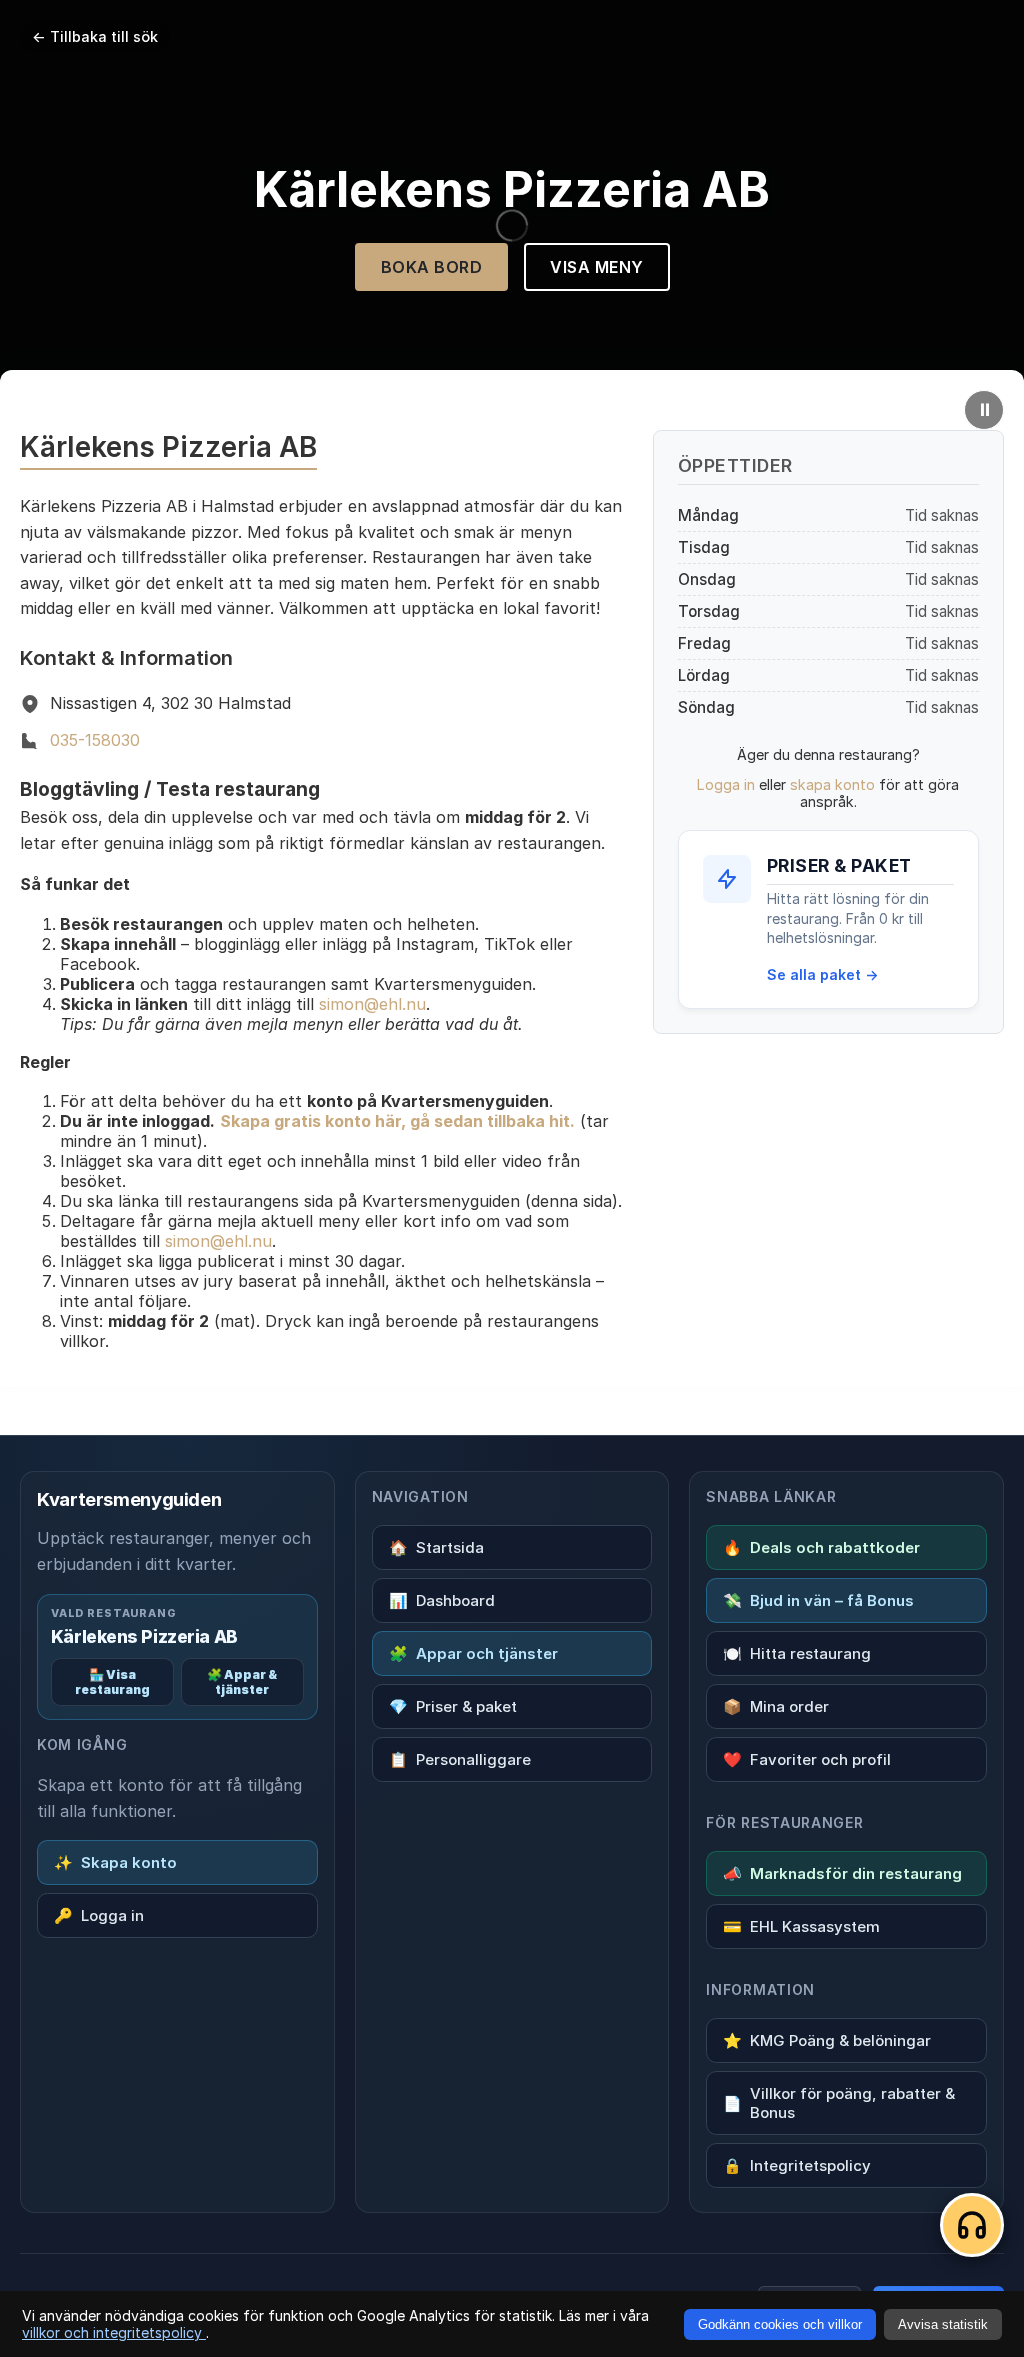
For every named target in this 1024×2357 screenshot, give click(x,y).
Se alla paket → (822, 974)
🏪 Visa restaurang (112, 1682)
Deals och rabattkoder (821, 1547)
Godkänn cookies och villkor (780, 2324)
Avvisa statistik (943, 2324)
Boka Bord (432, 267)
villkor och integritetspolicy (114, 2332)
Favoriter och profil (807, 1759)
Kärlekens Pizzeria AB (144, 1636)
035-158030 (95, 740)
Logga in (726, 784)
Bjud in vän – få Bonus (818, 1600)
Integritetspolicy (797, 2165)
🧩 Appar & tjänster (242, 1682)
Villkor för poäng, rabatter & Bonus (839, 2103)
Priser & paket (453, 1706)
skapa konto (832, 784)
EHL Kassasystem (801, 1926)
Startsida (436, 1547)
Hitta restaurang (797, 1653)
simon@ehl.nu (372, 1004)
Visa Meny (597, 267)
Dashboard (442, 1600)
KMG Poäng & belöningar (827, 2040)
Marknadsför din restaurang (842, 1873)
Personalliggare (460, 1759)
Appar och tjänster (473, 1653)
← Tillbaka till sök (95, 36)
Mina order (776, 1706)
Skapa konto (115, 1862)
